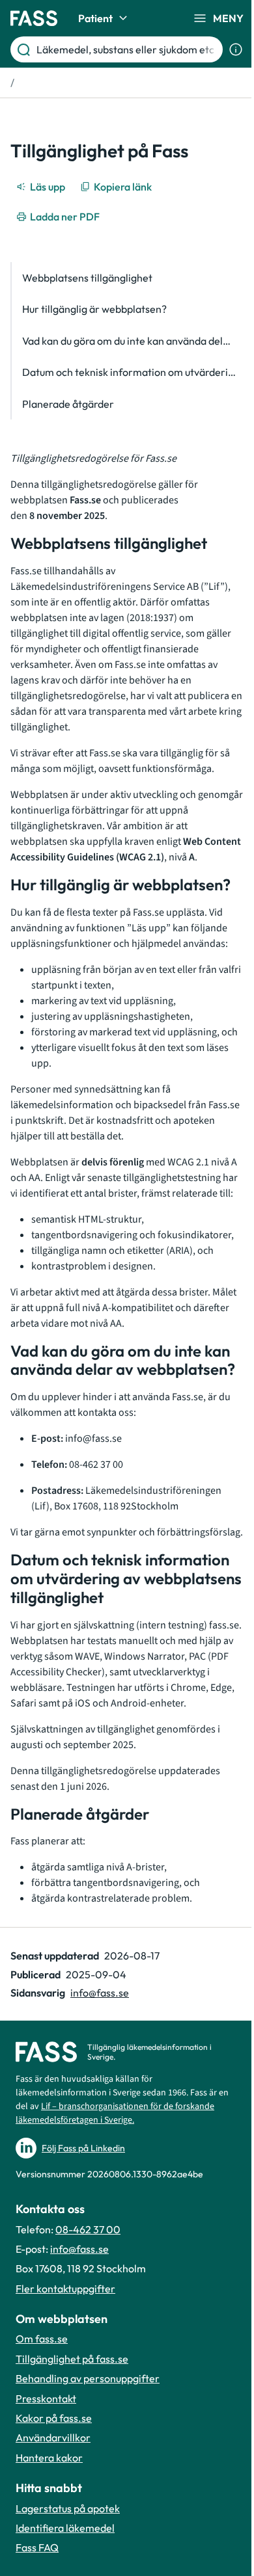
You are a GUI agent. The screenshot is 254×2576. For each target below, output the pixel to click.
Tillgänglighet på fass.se (72, 2359)
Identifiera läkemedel (65, 2528)
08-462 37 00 (88, 2229)
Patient (95, 18)
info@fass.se (100, 1993)
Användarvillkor (53, 2437)
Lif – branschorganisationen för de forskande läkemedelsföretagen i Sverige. (115, 2113)
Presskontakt (46, 2398)
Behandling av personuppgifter (88, 2378)
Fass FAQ (37, 2547)
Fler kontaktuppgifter (65, 2289)
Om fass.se (42, 2339)
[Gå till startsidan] (34, 18)
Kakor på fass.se (54, 2418)
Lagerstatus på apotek (68, 2508)
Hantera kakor (49, 2458)
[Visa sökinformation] (236, 49)
